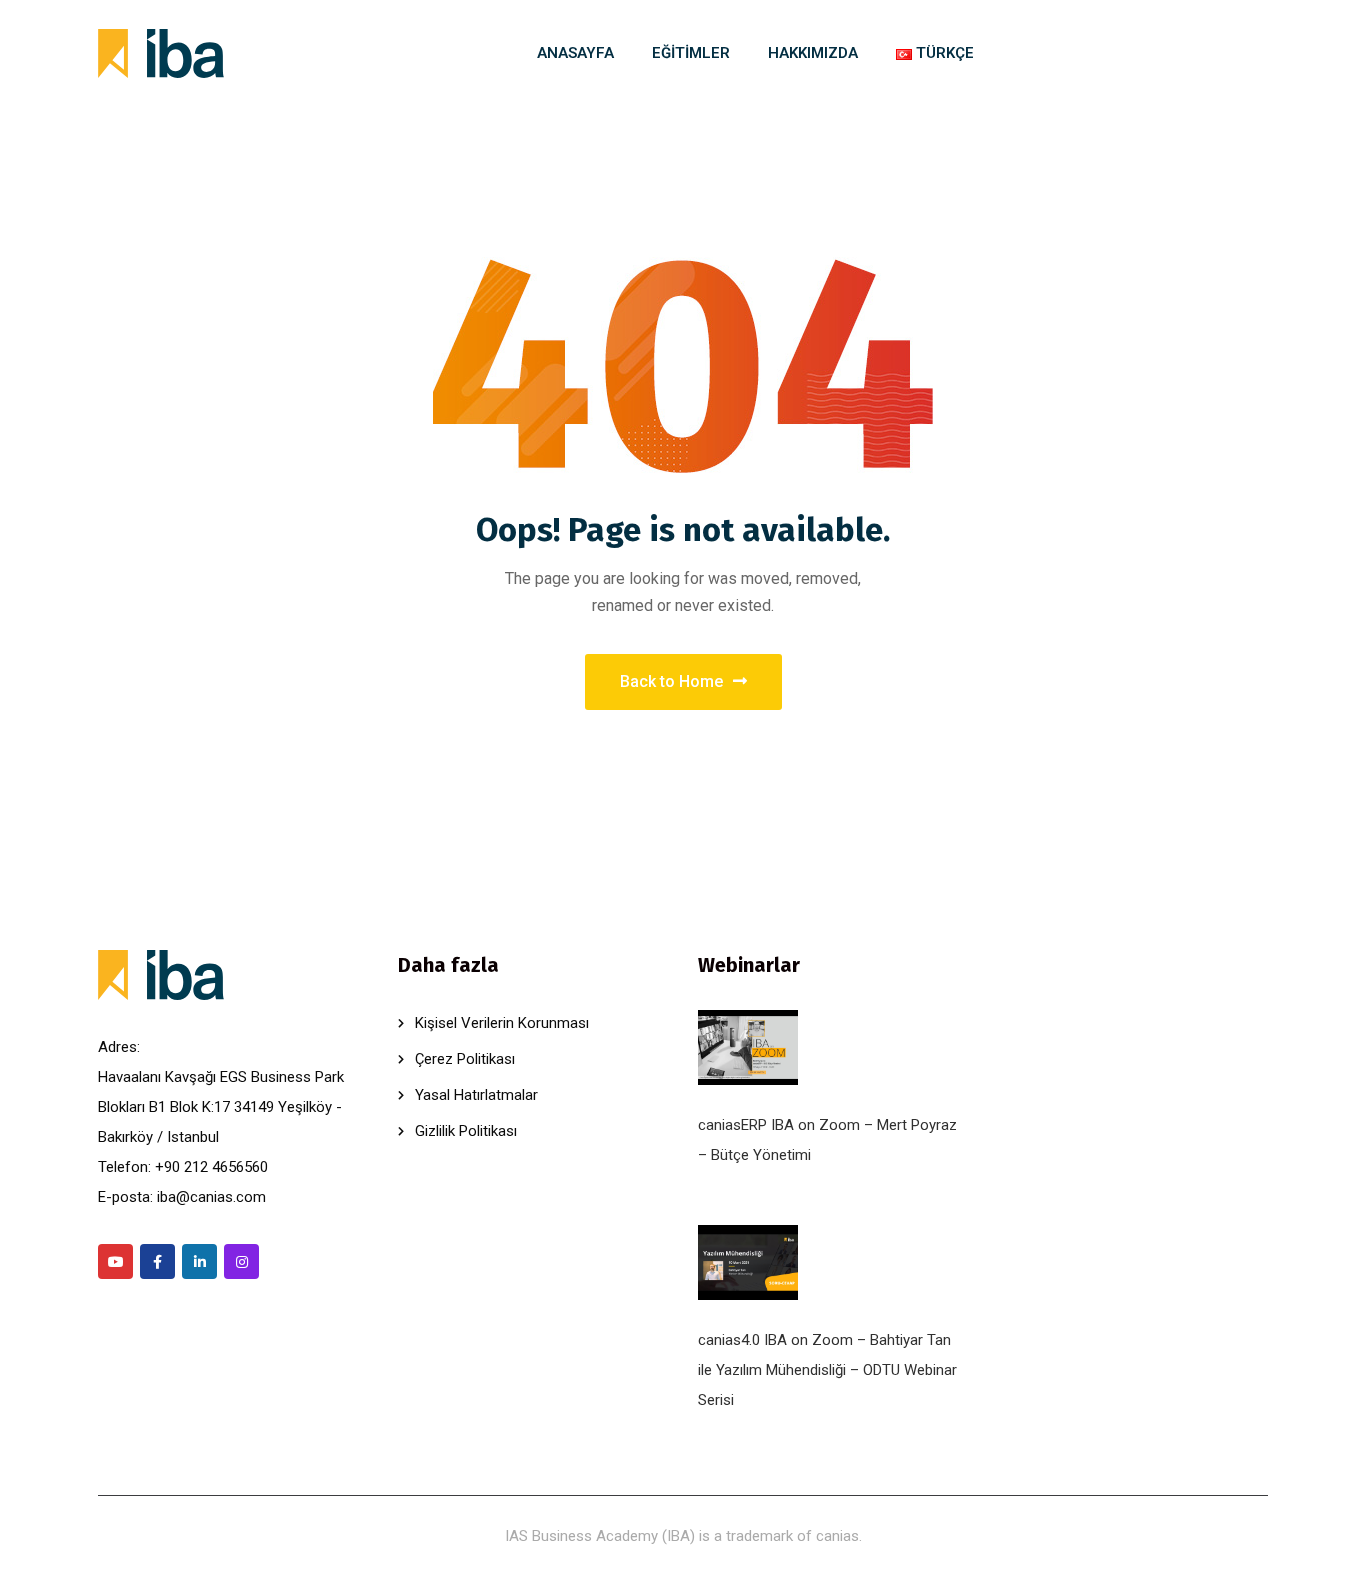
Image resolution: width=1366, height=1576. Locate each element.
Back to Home (671, 681)
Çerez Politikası (465, 1059)
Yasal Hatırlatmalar (476, 1095)
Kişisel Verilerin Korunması (502, 1023)
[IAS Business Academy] (161, 54)
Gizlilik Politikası (466, 1131)
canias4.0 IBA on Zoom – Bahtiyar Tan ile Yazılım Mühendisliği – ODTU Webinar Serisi (827, 1370)
